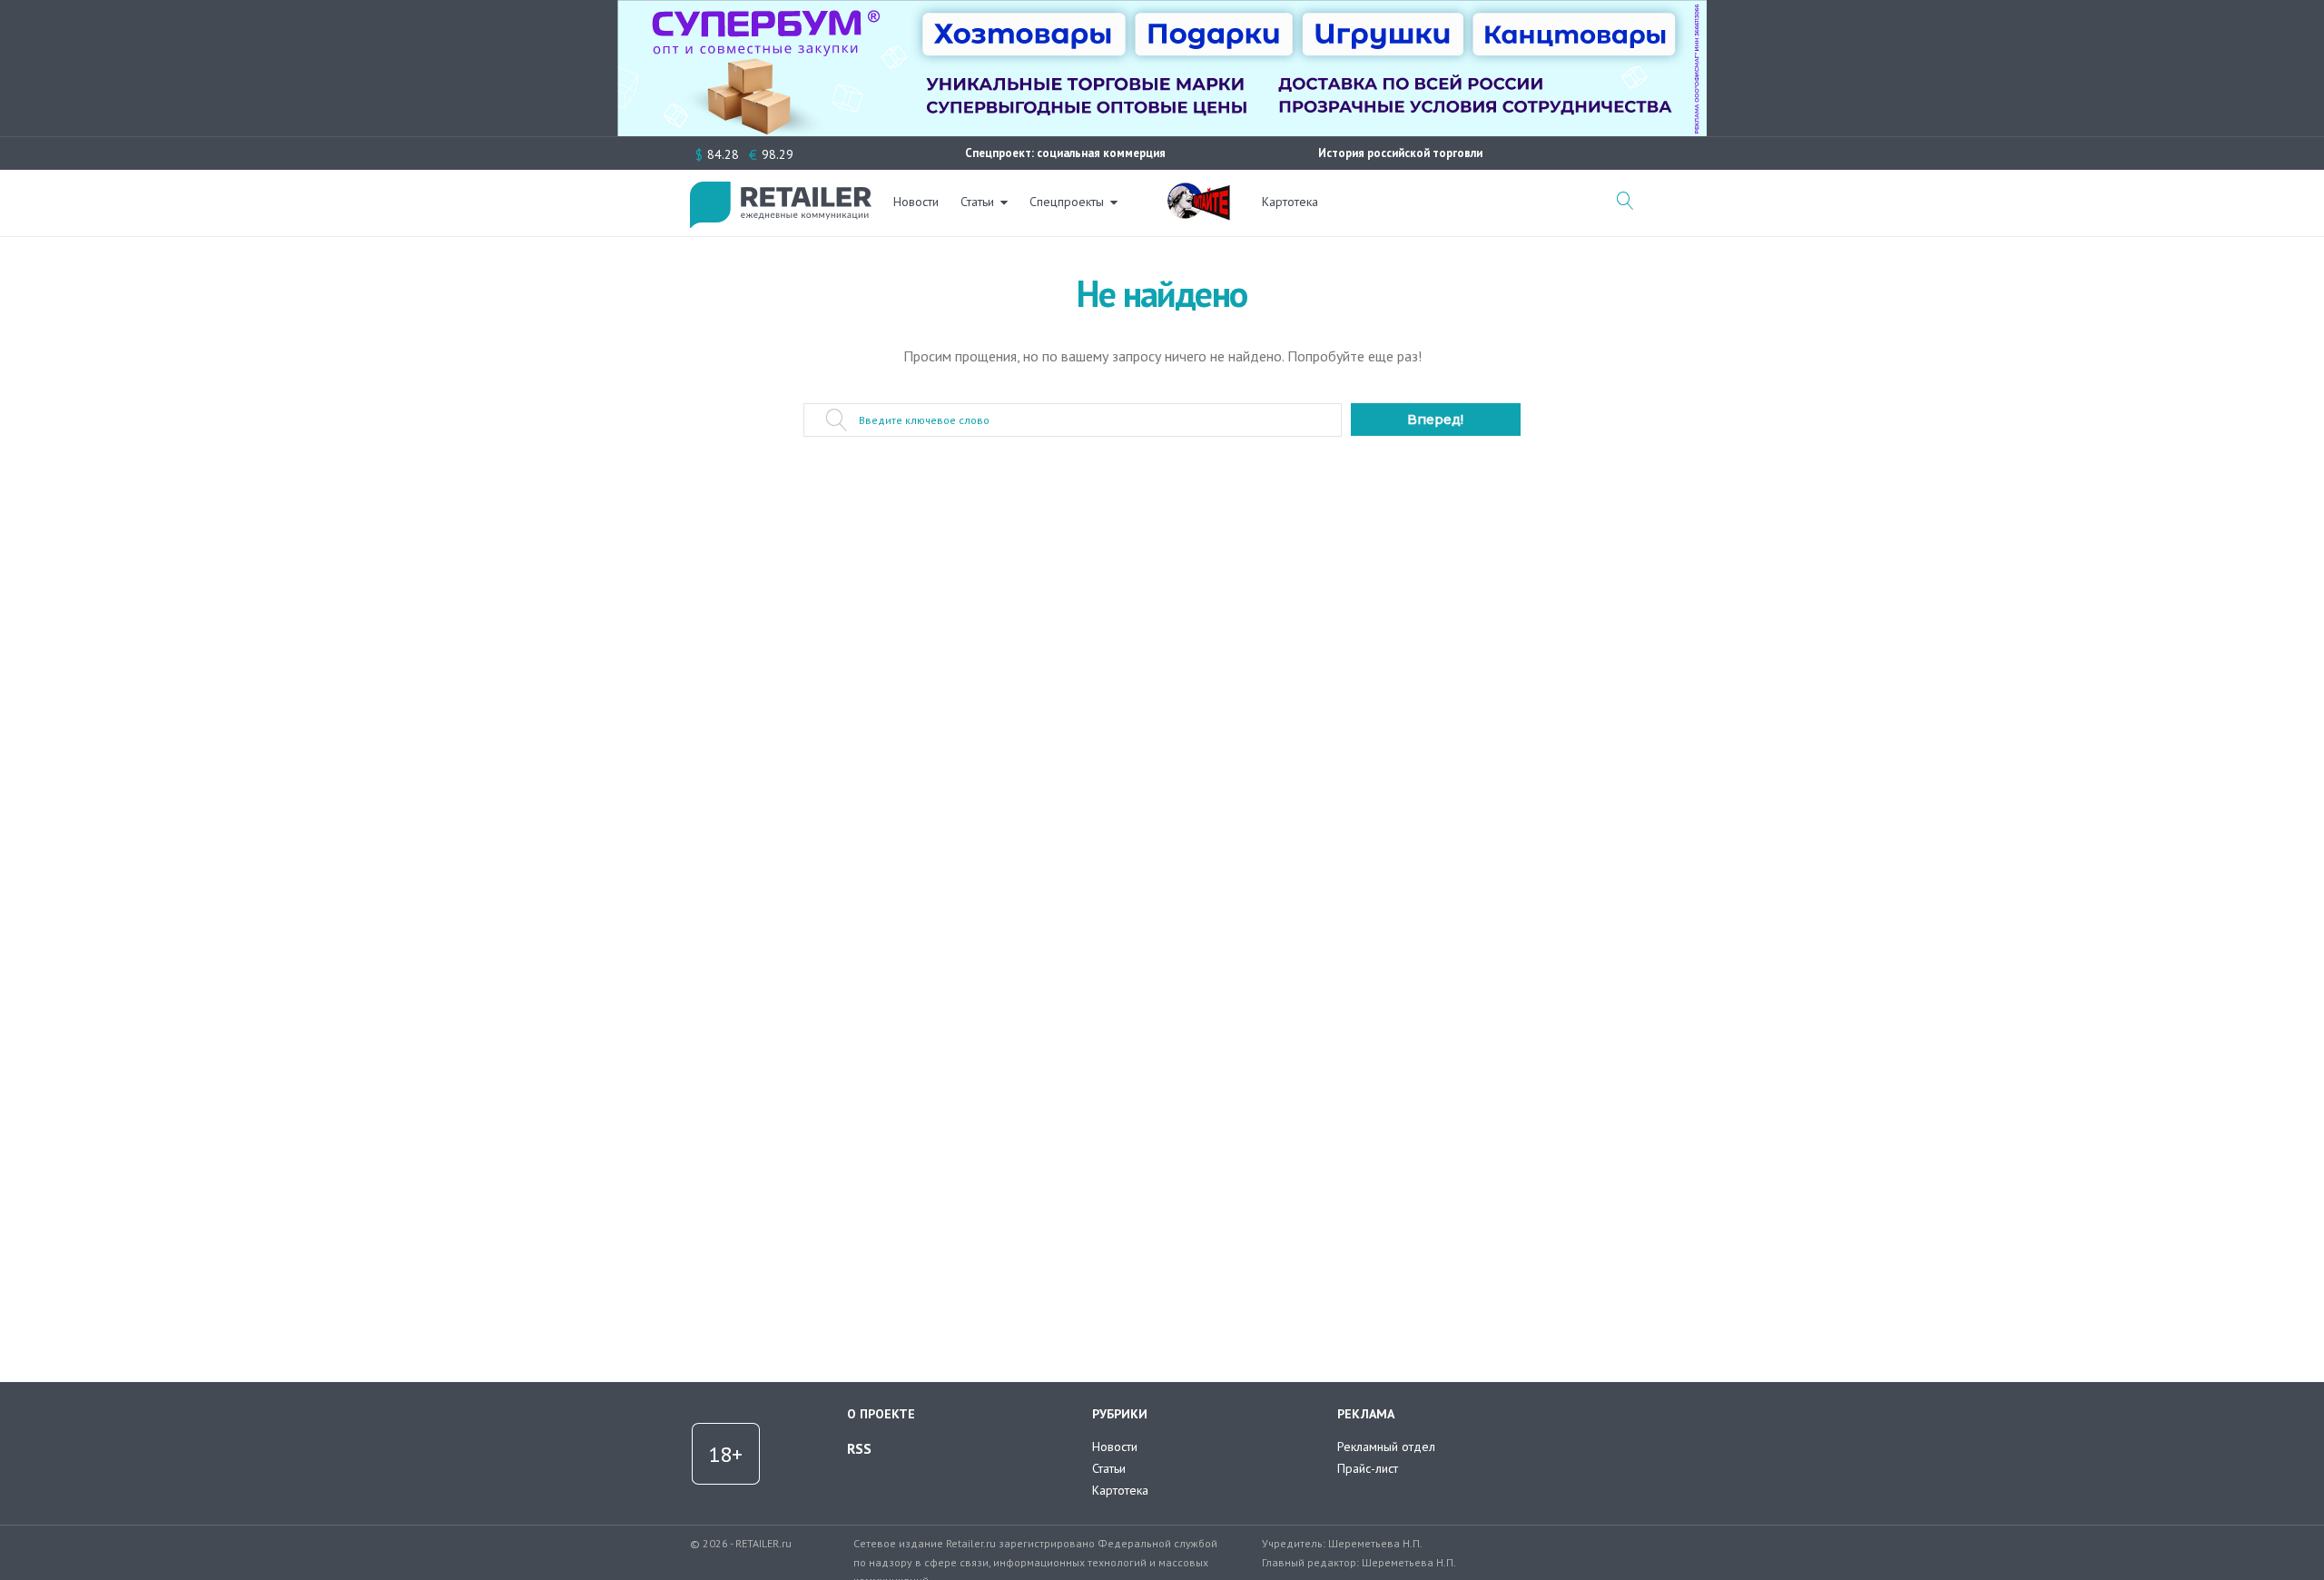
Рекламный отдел (1386, 1447)
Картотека (1290, 202)
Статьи (977, 202)
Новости (916, 202)
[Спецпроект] (1198, 192)
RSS (859, 1448)
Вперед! (1435, 420)
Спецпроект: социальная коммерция (1065, 153)
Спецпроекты (1067, 202)
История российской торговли (1400, 153)
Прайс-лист (1368, 1468)
